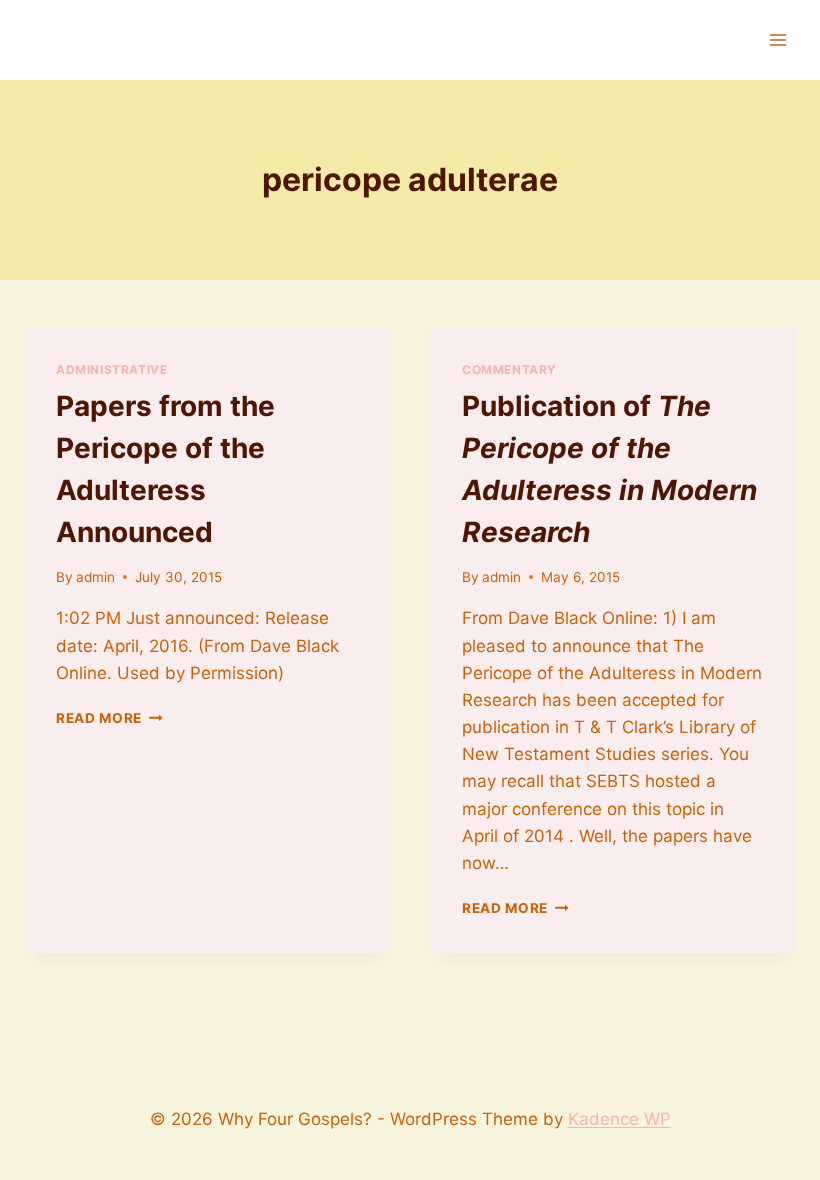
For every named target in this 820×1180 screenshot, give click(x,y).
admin (95, 577)
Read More (109, 718)
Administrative (111, 369)
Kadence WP (619, 1119)
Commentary (509, 369)
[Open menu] (777, 39)
